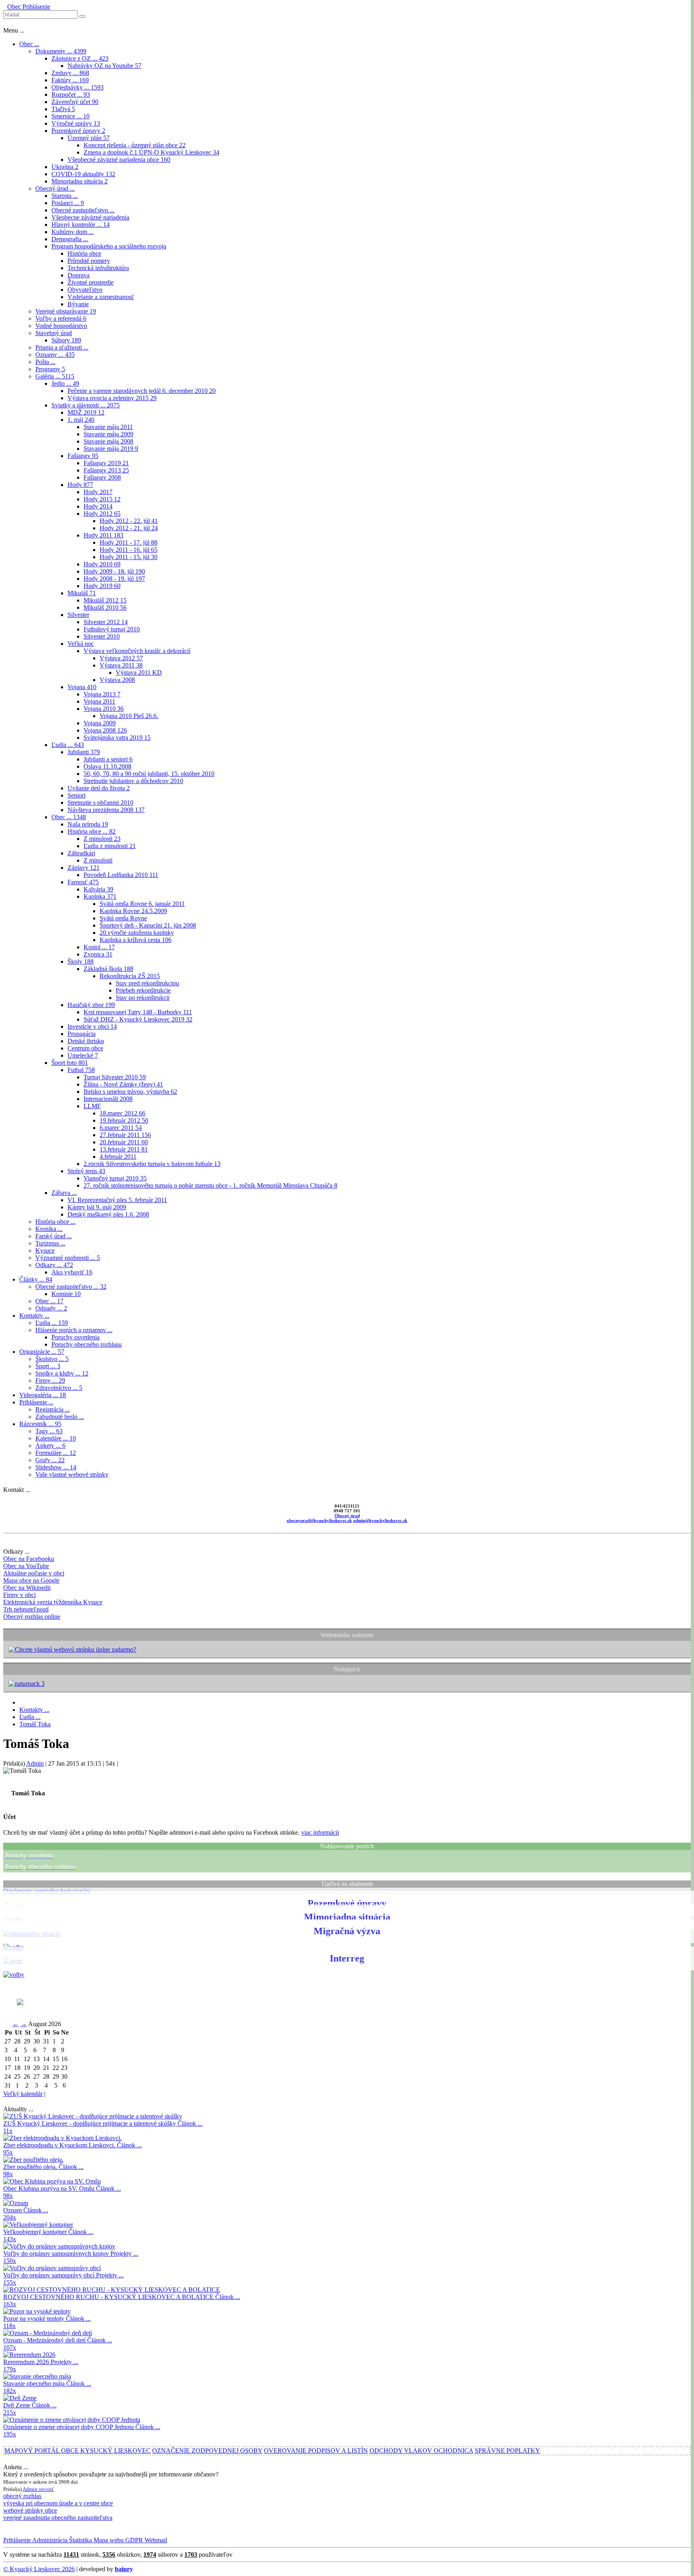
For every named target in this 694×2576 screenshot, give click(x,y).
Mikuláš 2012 (105, 600)
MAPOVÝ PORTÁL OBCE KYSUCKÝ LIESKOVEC (78, 2451)
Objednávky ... (78, 87)
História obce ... (92, 831)
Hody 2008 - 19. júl (114, 579)
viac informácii (320, 1832)
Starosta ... (65, 196)
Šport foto (70, 1063)
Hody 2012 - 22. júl (129, 521)
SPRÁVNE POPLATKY (507, 2451)
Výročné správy (76, 123)
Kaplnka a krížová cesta (136, 940)
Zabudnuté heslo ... (60, 1417)
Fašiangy (83, 456)
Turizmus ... (50, 1243)
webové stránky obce (30, 2510)
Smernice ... (70, 116)
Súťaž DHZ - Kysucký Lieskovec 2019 (138, 1019)
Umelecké (83, 1055)
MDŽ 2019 (86, 412)
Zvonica (98, 954)
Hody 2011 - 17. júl (129, 542)
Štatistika (80, 2540)
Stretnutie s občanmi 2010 (100, 803)
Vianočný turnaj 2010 (115, 1178)
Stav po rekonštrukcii (143, 998)
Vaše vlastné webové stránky (72, 1474)
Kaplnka (100, 896)
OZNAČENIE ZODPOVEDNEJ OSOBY (207, 2451)
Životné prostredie (91, 282)
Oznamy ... (55, 355)
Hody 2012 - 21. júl (129, 528)
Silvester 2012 (106, 622)
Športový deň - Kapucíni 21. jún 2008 (148, 925)
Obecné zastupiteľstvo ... (83, 210)
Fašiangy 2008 (102, 477)
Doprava (79, 275)
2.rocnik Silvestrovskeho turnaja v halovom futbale (152, 1164)
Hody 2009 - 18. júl (114, 571)
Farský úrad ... (54, 1236)
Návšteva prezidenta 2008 (106, 810)
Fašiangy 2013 (106, 470)
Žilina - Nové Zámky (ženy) (123, 1084)
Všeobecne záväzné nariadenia (90, 217)
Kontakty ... (34, 1315)
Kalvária (98, 889)
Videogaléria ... (43, 1395)
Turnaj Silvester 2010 (115, 1077)
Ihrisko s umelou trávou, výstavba (130, 1092)
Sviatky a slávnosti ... (86, 405)
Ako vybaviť (72, 1272)
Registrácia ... (53, 1409)
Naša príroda (88, 824)
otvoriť (46, 2489)
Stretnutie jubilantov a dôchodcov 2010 (133, 781)
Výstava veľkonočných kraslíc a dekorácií (137, 651)
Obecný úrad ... (55, 188)
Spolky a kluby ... (62, 1373)
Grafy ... (50, 1460)
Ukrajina (65, 167)
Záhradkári (81, 853)
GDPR (133, 2540)
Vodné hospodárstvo (61, 326)
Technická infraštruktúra (98, 268)
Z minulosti (102, 839)
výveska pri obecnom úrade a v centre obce (58, 2503)
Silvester (78, 615)
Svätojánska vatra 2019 (117, 738)
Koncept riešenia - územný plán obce (135, 145)
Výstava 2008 (117, 680)
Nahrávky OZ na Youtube (104, 66)
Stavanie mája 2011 (108, 427)
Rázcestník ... (40, 1424)
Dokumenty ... (61, 51)
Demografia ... (70, 239)
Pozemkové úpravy (78, 131)
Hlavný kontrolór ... (81, 225)
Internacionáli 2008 (108, 1099)
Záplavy (84, 868)
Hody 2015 (102, 499)
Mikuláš (82, 593)
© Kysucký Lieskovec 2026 (39, 2569)
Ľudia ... (68, 745)
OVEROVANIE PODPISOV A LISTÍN (316, 2451)
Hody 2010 (102, 564)
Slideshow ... (56, 1467)
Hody (80, 485)
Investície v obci (92, 1027)
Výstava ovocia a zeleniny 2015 (112, 398)
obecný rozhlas (22, 2496)
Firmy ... (50, 1381)
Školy (81, 961)
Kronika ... (49, 1229)
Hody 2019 (102, 586)
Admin (35, 1763)
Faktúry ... (70, 80)
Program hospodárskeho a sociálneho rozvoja (109, 246)
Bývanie (78, 304)
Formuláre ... (56, 1453)
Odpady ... (51, 1308)
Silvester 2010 (102, 636)
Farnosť (83, 882)
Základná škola (108, 969)
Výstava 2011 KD (139, 672)
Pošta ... (45, 362)
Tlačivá (63, 109)
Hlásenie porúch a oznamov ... (74, 1330)
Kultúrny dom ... (72, 232)
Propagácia (82, 1034)
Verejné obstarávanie (66, 311)
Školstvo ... (52, 1359)
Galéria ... (55, 376)
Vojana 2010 (104, 709)
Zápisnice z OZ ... (80, 58)
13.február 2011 (124, 1149)
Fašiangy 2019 (106, 463)
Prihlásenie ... (36, 1402)
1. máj (81, 420)
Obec (14, 7)
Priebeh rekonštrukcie (143, 990)
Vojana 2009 (100, 723)
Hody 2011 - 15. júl (129, 557)
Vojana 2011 (99, 701)
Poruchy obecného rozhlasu (87, 1344)
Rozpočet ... (71, 95)
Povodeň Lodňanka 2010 (121, 875)
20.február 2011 (124, 1142)
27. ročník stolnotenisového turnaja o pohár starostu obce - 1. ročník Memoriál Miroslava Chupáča (210, 1185)
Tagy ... (49, 1431)
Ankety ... (50, 1446)
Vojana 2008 (105, 730)
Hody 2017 (98, 492)
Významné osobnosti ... (68, 1258)
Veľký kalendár (23, 2094)
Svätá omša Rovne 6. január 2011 (142, 904)
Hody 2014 (98, 506)
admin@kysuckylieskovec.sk (380, 1520)
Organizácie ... (42, 1352)
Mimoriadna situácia (80, 181)
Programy (50, 369)
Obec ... (29, 44)
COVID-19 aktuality (83, 174)
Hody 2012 (102, 514)
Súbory (66, 340)
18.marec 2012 (122, 1113)
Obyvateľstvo (85, 290)
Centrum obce (85, 1048)
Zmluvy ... (70, 73)
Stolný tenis (86, 1171)
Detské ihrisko (86, 1041)
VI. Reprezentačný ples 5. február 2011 (117, 1200)
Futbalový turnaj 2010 (112, 629)
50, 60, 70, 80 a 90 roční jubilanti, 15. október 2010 (149, 774)
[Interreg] (14, 1975)
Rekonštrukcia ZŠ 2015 (130, 976)
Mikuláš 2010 (105, 607)
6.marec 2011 (121, 1128)
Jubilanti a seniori (108, 759)
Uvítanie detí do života (99, 788)
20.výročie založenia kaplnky (137, 933)
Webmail (155, 2540)
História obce (84, 253)
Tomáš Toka (35, 1724)
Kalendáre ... (56, 1438)
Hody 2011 (103, 535)
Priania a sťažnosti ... (62, 347)
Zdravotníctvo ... (59, 1388)
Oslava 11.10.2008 (107, 766)
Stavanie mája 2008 (108, 441)
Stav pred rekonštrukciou (147, 983)
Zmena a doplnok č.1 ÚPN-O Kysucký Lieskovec (151, 152)
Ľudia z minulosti (110, 846)
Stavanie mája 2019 (111, 449)
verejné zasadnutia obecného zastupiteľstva (58, 2518)
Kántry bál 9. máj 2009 (97, 1207)
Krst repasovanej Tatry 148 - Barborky (138, 1012)
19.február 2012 (124, 1120)
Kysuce (45, 1250)
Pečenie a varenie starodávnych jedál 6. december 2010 (142, 391)
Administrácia (49, 2540)
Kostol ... (99, 947)
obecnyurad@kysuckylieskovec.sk (319, 1520)
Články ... (36, 1279)
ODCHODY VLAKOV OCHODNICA (421, 2451)
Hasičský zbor (91, 1005)
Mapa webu (108, 2540)
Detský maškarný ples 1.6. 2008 (108, 1214)
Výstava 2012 (121, 658)
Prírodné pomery (89, 261)
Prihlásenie (36, 7)
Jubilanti (84, 752)
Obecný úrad (347, 1516)
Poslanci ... (68, 203)
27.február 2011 (125, 1135)
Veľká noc (81, 644)
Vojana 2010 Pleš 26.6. (129, 716)
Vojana (82, 687)
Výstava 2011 (121, 665)
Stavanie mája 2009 (108, 434)
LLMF (92, 1106)
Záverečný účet (75, 102)
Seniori (77, 795)
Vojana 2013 (102, 694)
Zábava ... (64, 1193)
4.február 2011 (118, 1157)
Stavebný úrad (54, 333)
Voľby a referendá (61, 318)
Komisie (66, 1294)
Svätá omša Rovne (123, 918)
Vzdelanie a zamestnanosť (101, 297)
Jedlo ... (65, 384)
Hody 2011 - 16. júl (129, 550)
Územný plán (89, 138)
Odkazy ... (54, 1265)
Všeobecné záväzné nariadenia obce (119, 160)
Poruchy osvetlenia (76, 1337)
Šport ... (48, 1366)
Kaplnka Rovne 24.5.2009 (133, 911)
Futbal (81, 1070)
